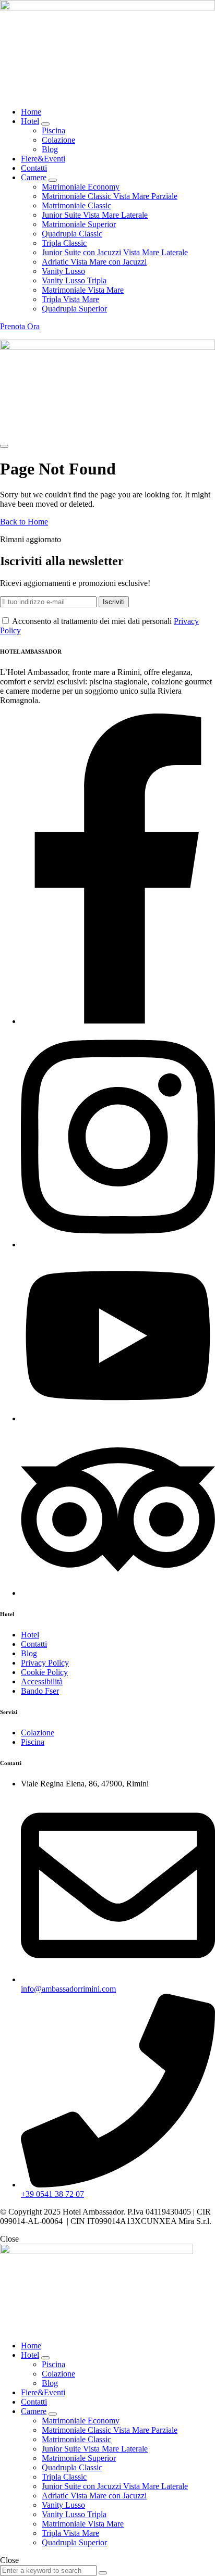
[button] (20, 326)
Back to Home (24, 522)
